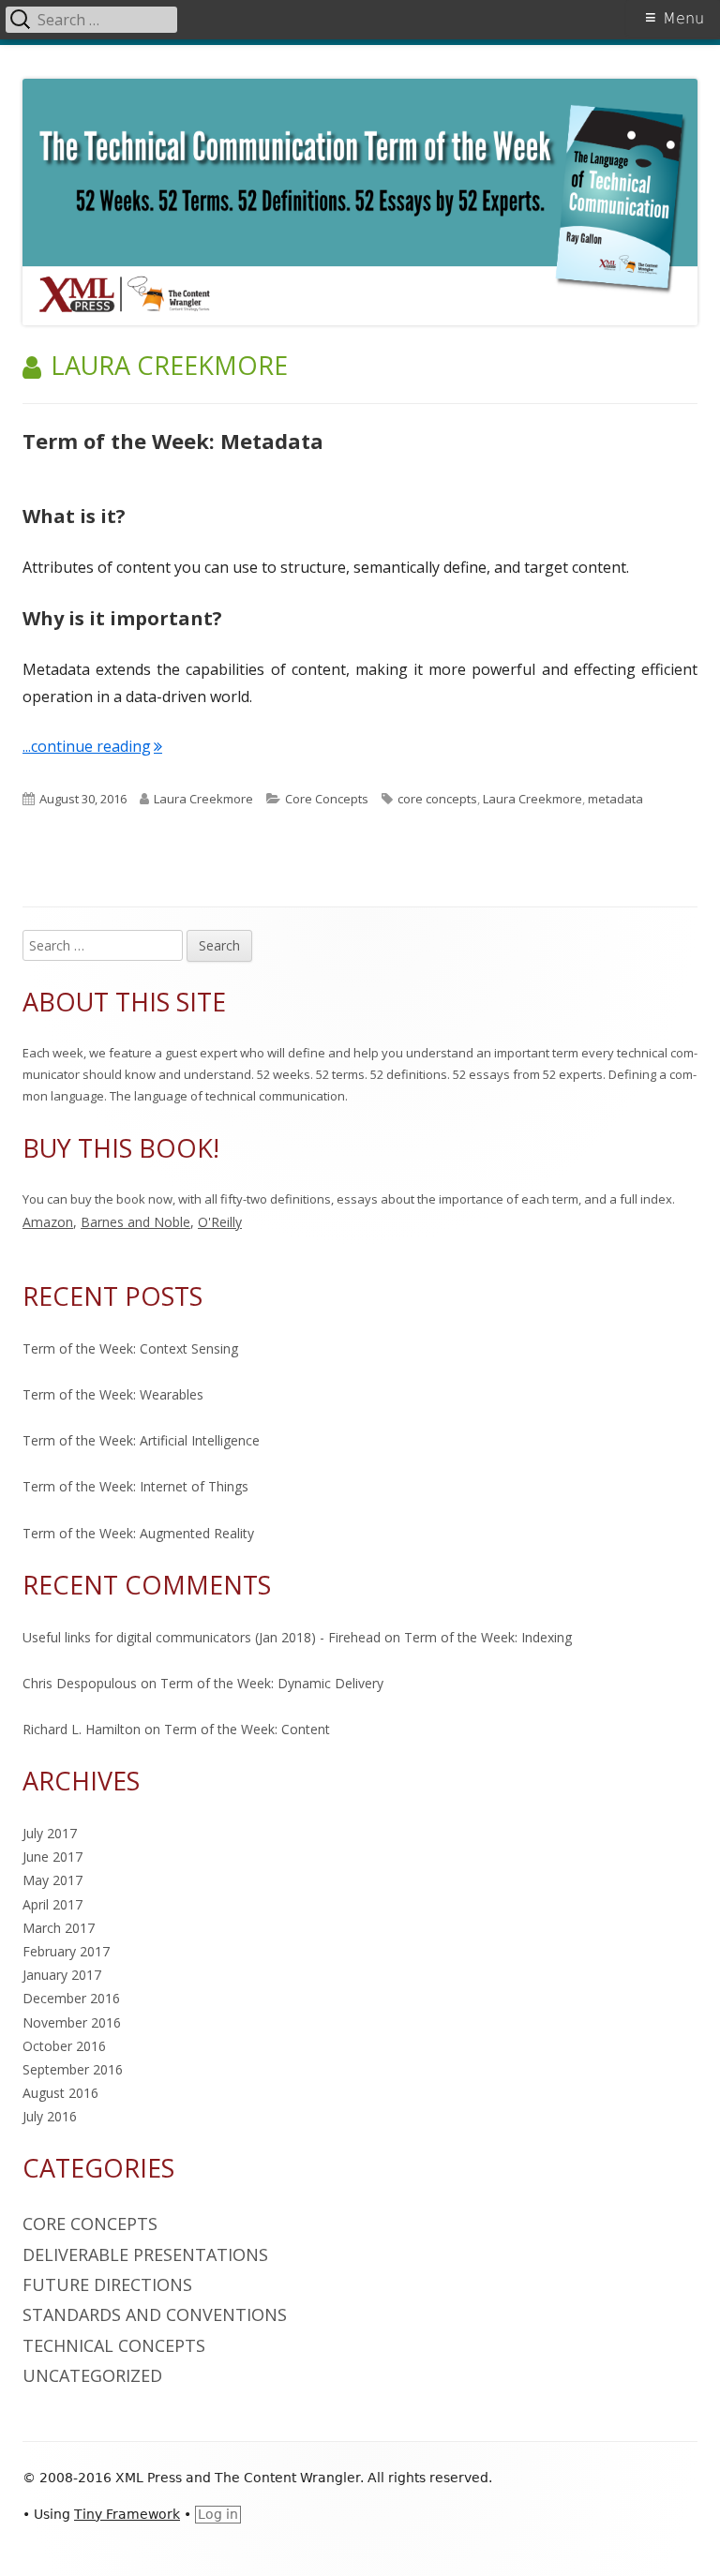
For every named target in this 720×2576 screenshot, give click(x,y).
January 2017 (62, 1975)
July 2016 (50, 2116)
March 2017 (59, 1928)
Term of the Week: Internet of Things (135, 1486)
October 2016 (64, 2046)
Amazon (48, 1222)
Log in (218, 2514)
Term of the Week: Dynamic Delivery (272, 1683)
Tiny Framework (127, 2514)
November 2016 (72, 2022)
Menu (683, 18)
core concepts (437, 799)
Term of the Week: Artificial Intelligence (141, 1440)
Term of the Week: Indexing (488, 1637)
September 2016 (73, 2069)
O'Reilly (220, 1222)
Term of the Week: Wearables (113, 1394)
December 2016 (71, 1998)
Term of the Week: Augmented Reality (138, 1533)
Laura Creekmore (203, 799)
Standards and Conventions (155, 2314)
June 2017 (52, 1857)
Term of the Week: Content (247, 1729)
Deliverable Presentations (145, 2254)
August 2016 (60, 2093)
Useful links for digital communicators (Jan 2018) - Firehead (202, 1637)
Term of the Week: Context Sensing (130, 1348)
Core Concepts (327, 799)
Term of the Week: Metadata (173, 441)
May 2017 (52, 1880)
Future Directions (107, 2284)
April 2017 (52, 1904)
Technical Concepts (114, 2345)
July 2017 (50, 1833)
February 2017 (66, 1951)
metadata (615, 799)
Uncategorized (92, 2375)
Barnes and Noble (135, 1222)
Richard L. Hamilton (82, 1729)
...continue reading (92, 746)
